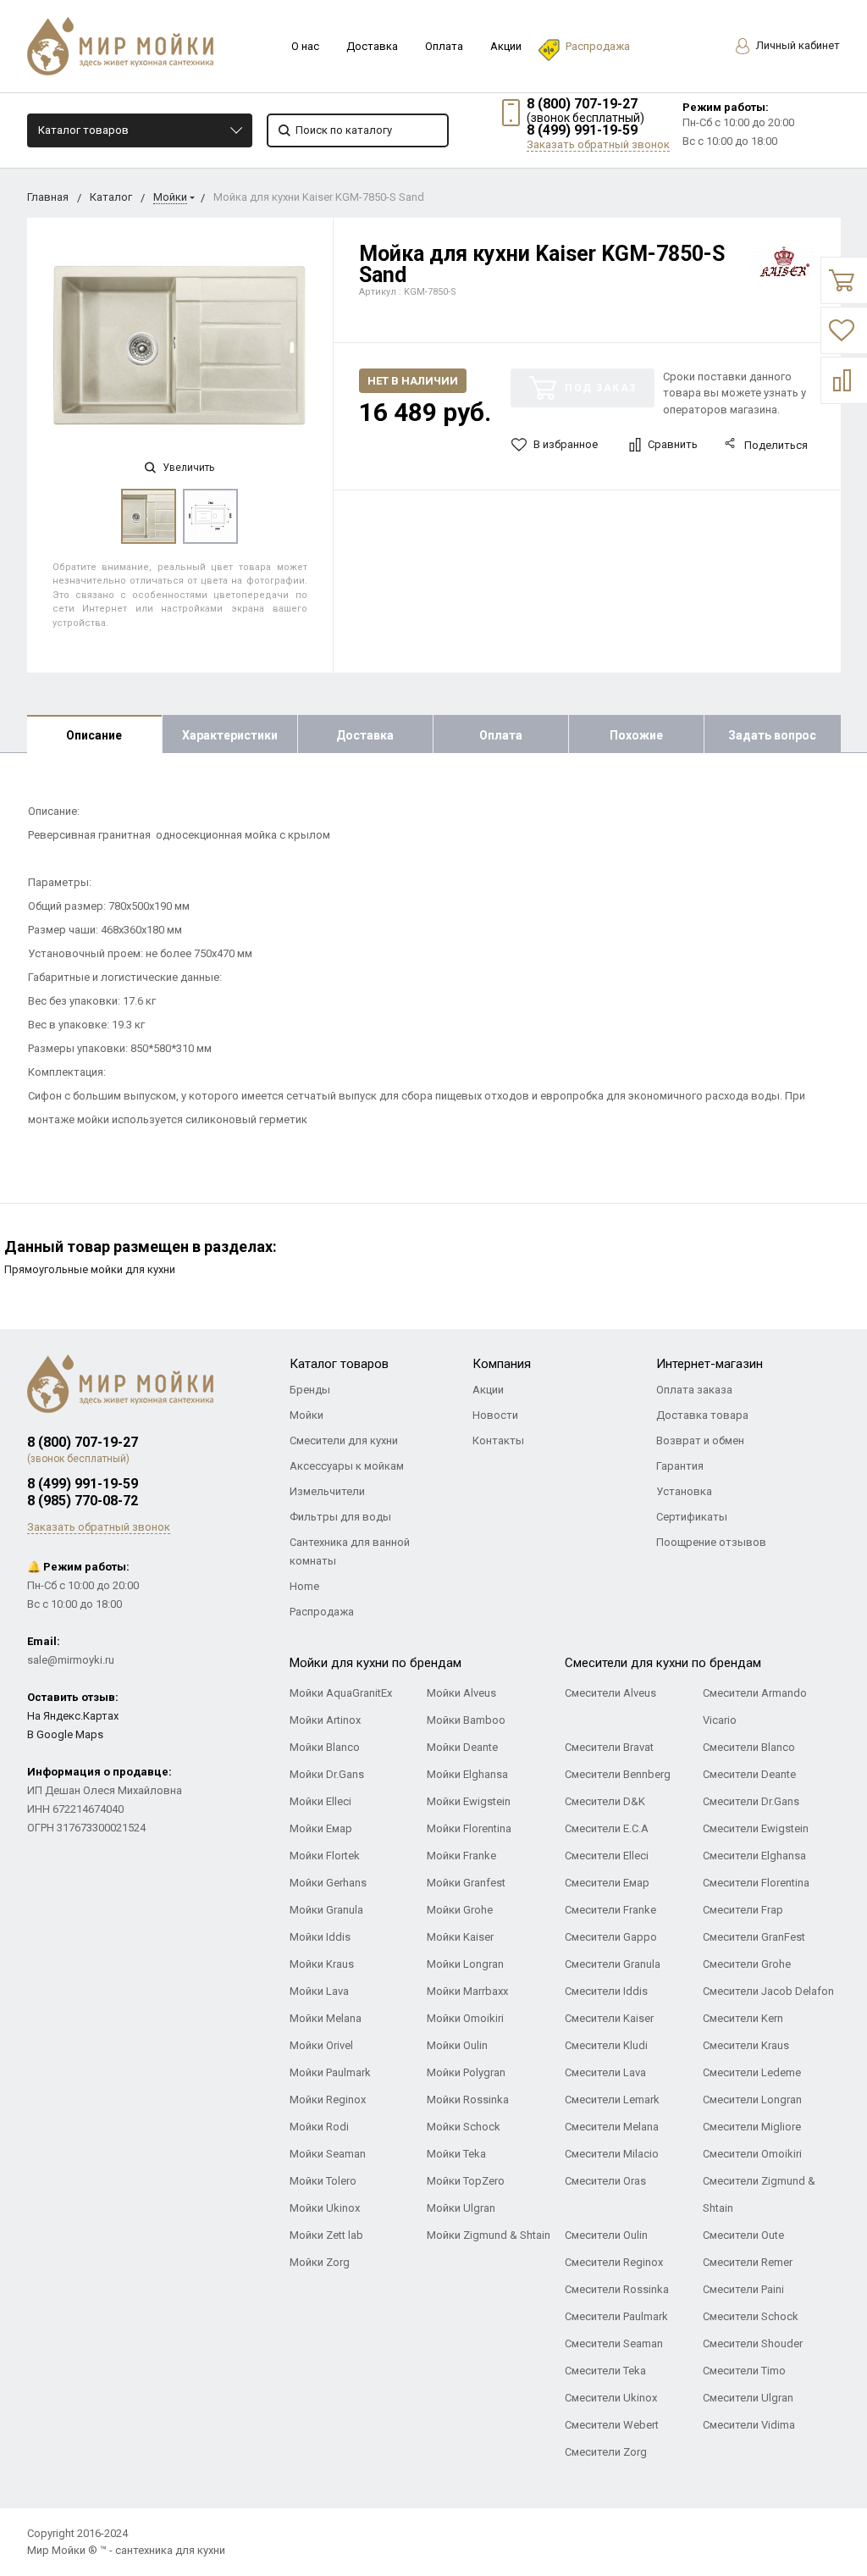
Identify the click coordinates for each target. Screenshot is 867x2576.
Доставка (372, 46)
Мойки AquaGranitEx (341, 1693)
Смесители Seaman (614, 2343)
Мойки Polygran (466, 2072)
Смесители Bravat (609, 1747)
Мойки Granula (326, 1910)
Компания (502, 1364)
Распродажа (598, 46)
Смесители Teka (605, 2371)
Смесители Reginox (614, 2262)
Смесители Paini (743, 2289)
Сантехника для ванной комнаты (350, 1551)
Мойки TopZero (466, 2181)
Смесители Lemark (612, 2100)
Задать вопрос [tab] (772, 735)
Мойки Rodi (319, 2127)
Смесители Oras (605, 2181)
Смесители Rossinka (617, 2289)
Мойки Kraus (322, 1964)
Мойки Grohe (460, 1910)
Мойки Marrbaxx (467, 1991)
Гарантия (680, 1466)
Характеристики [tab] (230, 735)
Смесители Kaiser (609, 2018)
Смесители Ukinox (611, 2398)
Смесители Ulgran (748, 2398)
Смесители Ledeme (752, 2072)
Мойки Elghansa (467, 1774)
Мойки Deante (462, 1747)
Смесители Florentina (756, 1883)
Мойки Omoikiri (465, 2018)
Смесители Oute (743, 2235)
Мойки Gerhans (328, 1883)
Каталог (111, 197)
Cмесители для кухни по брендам (663, 1663)
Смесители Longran (752, 2100)
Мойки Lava (319, 1991)
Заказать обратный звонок (598, 144)
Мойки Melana (326, 2018)
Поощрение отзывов (711, 1542)
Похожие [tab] (636, 735)
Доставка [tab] (365, 735)
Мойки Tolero (323, 2181)
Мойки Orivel (321, 2045)
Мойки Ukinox (325, 2208)
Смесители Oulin (606, 2235)
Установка (684, 1491)
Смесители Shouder (753, 2343)
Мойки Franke (461, 1856)
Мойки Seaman (328, 2154)
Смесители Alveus (610, 1693)
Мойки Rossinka (468, 2100)
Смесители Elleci (607, 1856)
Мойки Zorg (320, 2262)
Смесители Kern (743, 2018)
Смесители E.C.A (607, 1828)
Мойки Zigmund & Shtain (489, 2235)
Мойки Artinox (325, 1720)
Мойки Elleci (320, 1801)
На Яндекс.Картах (73, 1716)
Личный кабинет (797, 45)
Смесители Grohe (747, 1964)
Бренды (310, 1390)
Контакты (498, 1440)
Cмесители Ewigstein (756, 1828)
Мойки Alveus (461, 1693)
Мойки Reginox (328, 2100)
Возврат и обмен (700, 1440)
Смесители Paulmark (616, 2316)
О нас (305, 46)
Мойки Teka (456, 2154)
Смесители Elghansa (754, 1856)
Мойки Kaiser (460, 1937)
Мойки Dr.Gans (327, 1774)
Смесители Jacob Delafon (768, 1991)
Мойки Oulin (457, 2045)
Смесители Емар (607, 1883)
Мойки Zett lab (326, 2235)
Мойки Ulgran (461, 2208)
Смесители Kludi (606, 2045)
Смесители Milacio (612, 2154)
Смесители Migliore (752, 2127)
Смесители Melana (612, 2127)
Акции (506, 46)
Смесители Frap (743, 1910)
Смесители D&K (605, 1801)
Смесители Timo (744, 2371)
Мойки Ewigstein (469, 1801)
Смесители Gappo (611, 1937)
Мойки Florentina (469, 1828)
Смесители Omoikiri (752, 2154)
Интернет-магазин (710, 1364)
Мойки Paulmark (330, 2072)
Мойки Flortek (325, 1856)
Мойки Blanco (325, 1747)
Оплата (444, 46)
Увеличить (187, 468)
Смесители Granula (613, 1964)
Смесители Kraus (746, 2045)
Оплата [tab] (501, 735)
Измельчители (327, 1491)
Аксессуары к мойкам (347, 1466)
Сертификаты (692, 1517)
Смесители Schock (751, 2316)
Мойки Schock (464, 2127)
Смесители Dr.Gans (751, 1801)
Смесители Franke (610, 1910)
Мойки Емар (321, 1828)
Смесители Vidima (749, 2425)
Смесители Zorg (606, 2452)
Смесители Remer (748, 2262)
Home (304, 1586)
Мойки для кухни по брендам (376, 1663)
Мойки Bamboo (466, 1720)
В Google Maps (65, 1734)
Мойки (170, 197)
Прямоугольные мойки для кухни (90, 1269)
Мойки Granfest (466, 1883)
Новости (495, 1415)
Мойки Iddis (320, 1937)
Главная (48, 197)
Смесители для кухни (344, 1440)
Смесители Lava (605, 2072)
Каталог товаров (83, 130)
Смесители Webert (612, 2425)
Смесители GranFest (754, 1937)
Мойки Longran (465, 1964)
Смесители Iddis (606, 1991)
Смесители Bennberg (618, 1774)
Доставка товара (702, 1415)
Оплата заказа (694, 1390)
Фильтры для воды (340, 1517)
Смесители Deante (749, 1774)
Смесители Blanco (749, 1747)
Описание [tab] (94, 735)
